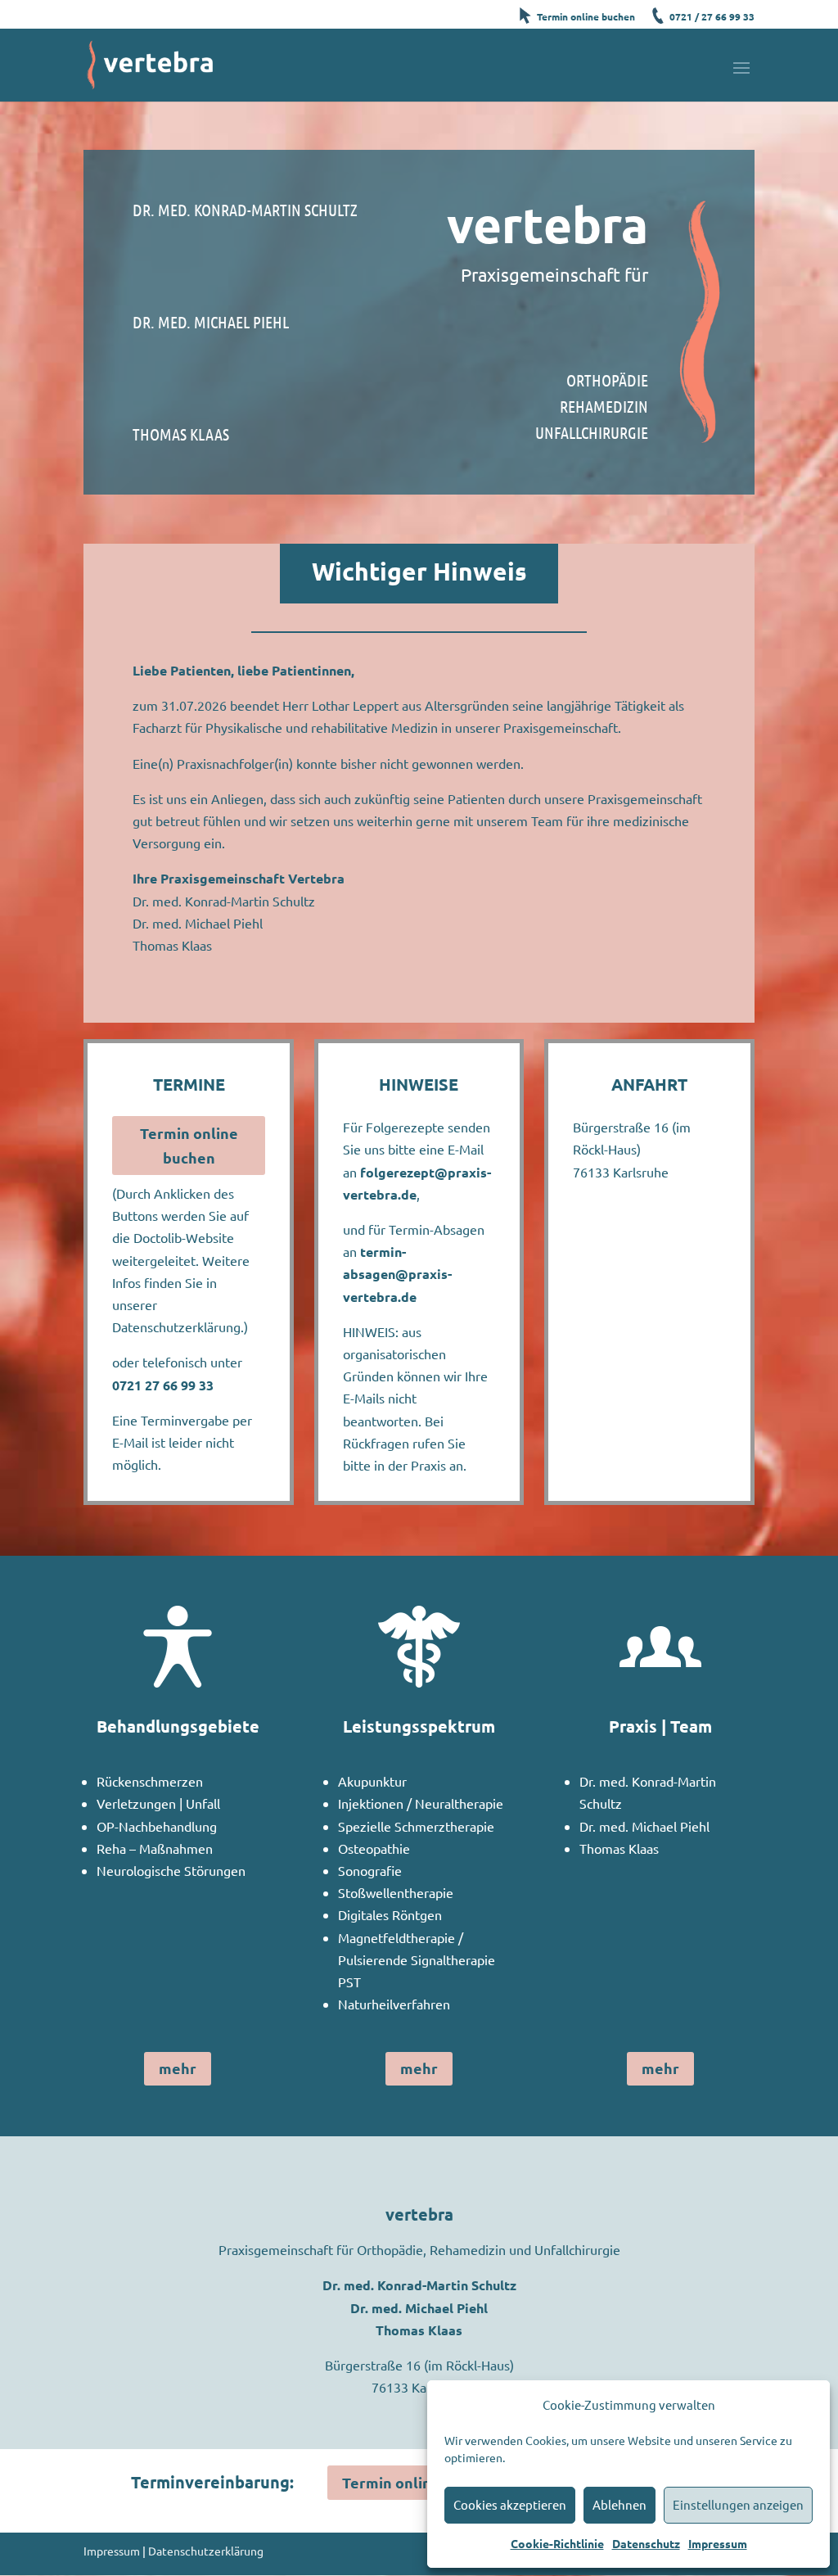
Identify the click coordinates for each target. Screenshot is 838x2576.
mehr (178, 2068)
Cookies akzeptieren (510, 2504)
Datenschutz (646, 2543)
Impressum (718, 2543)
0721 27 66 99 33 (163, 1385)
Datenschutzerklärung (206, 2551)
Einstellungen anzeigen (738, 2504)
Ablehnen (619, 2504)
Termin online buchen (586, 16)
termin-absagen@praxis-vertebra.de (397, 1274)
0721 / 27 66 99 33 (712, 16)
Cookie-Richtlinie (557, 2543)
